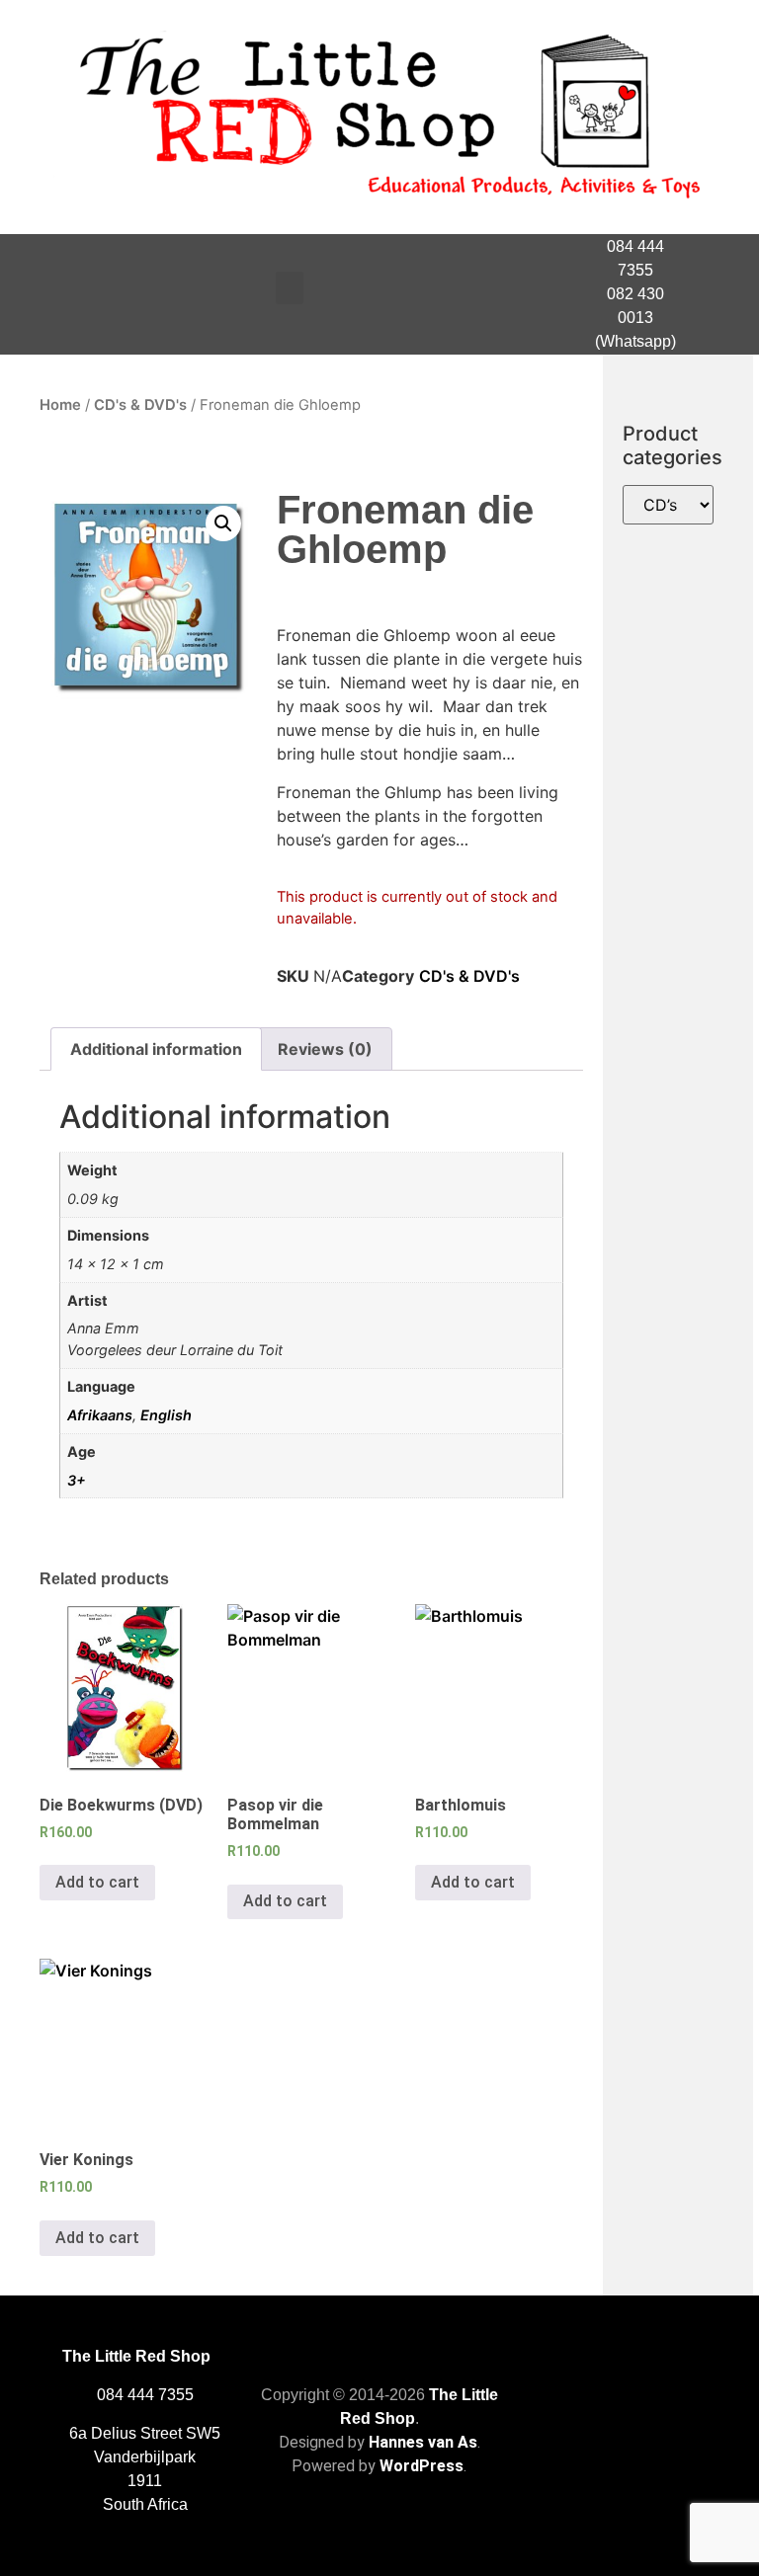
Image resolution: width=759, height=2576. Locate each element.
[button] (290, 288)
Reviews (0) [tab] (325, 1049)
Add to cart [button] (97, 1882)
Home (60, 405)
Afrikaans (100, 1415)
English (166, 1415)
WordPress (422, 2466)
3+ (77, 1480)
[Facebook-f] (718, 294)
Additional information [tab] (156, 1049)
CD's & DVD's (140, 405)
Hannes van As (423, 2442)
